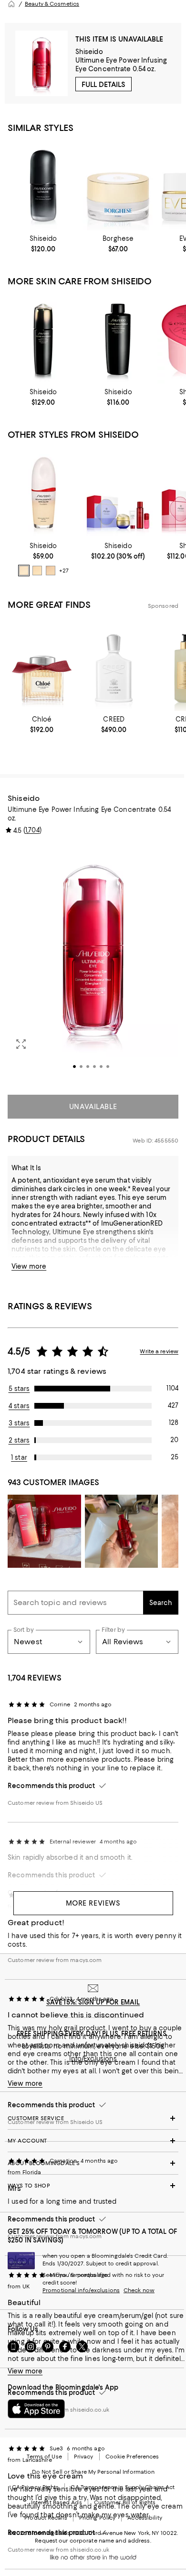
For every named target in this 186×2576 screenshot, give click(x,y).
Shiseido (89, 52)
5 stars (19, 1389)
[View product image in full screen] (21, 1044)
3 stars (19, 1423)
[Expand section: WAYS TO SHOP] (93, 2186)
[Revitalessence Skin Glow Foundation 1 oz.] (43, 493)
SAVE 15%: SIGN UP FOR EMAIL (93, 2002)
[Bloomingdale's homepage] (11, 4)
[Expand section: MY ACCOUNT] (93, 2141)
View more (29, 1266)
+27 (64, 571)
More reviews (93, 1903)
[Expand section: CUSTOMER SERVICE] (93, 2118)
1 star (19, 1457)
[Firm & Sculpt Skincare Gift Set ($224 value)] (118, 493)
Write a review (159, 1351)
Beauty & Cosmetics (52, 4)
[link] (43, 244)
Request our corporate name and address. (93, 2541)
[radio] (24, 571)
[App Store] (36, 2409)
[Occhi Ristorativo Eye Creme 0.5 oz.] (118, 186)
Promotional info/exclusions (81, 2290)
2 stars (19, 1440)
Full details (103, 85)
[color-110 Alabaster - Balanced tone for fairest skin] (24, 571)
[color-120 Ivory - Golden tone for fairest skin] (37, 571)
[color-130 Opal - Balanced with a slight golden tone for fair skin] (51, 571)
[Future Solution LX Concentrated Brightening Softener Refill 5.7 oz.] (118, 340)
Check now (139, 2290)
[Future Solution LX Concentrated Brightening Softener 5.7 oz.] (43, 340)
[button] (93, 963)
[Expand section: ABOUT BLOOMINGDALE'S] (93, 2163)
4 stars (19, 1406)
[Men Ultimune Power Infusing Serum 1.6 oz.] (43, 186)
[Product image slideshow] (93, 963)
